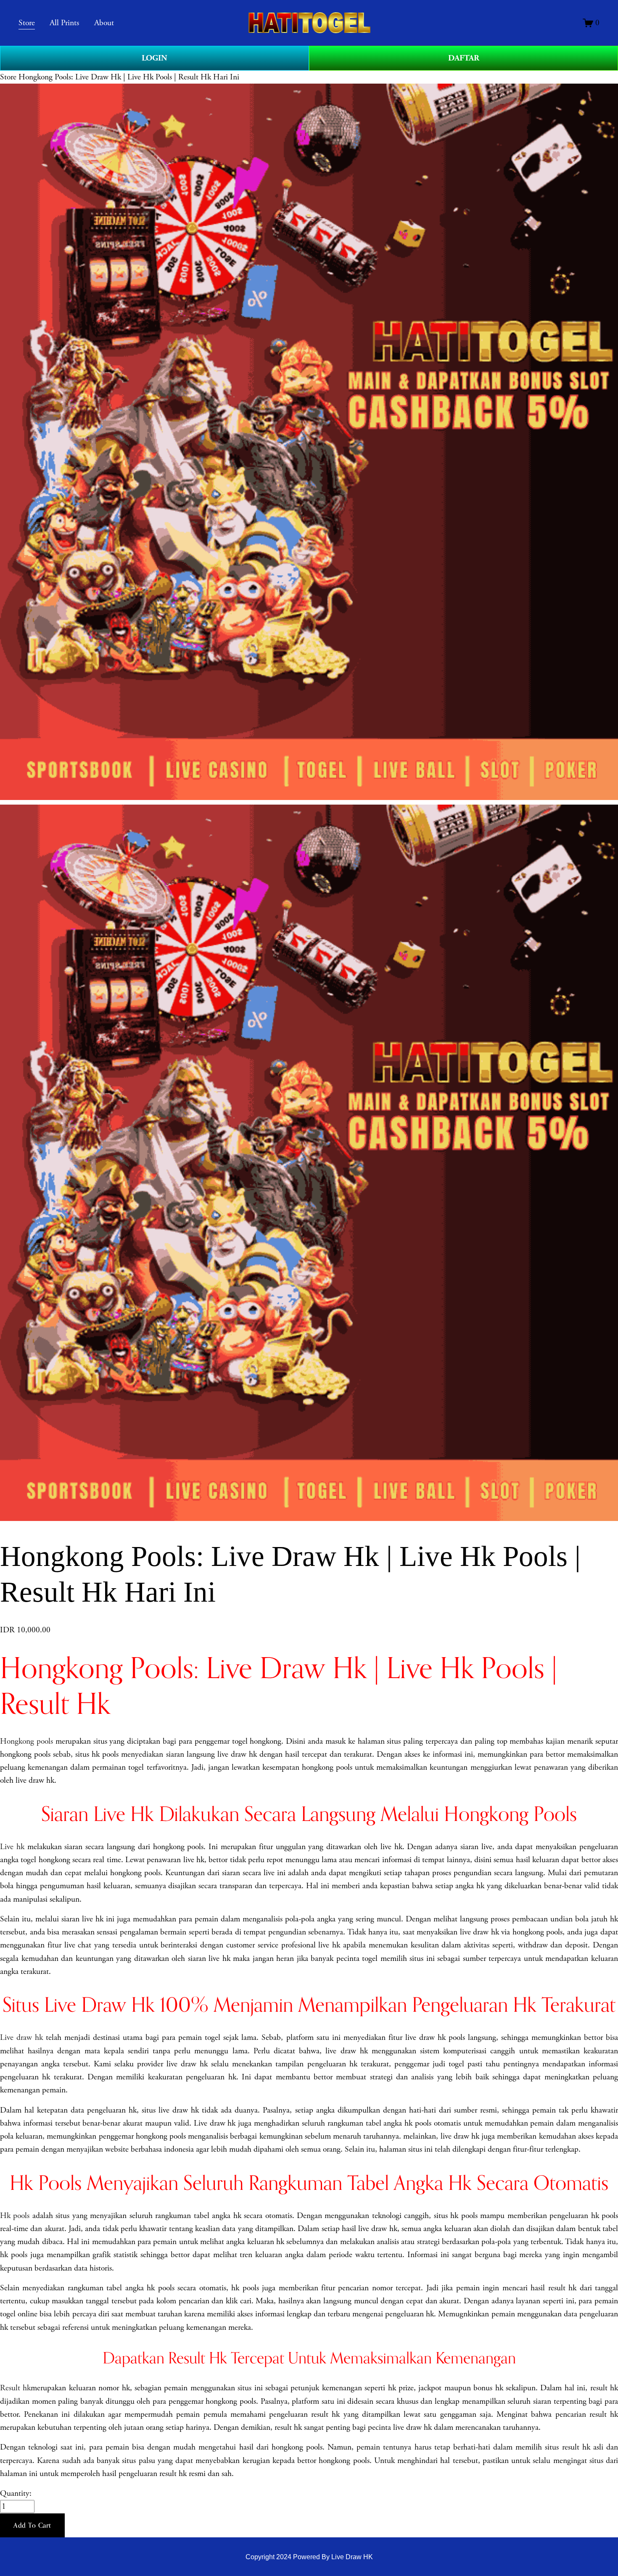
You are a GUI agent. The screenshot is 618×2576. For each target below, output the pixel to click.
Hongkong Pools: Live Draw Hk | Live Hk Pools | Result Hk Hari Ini (129, 77)
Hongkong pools (26, 1741)
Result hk (15, 2388)
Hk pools (15, 2216)
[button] (32, 2526)
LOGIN (154, 58)
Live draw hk (21, 2038)
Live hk (12, 1847)
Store (8, 77)
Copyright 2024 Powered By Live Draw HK (309, 2557)
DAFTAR (464, 58)
